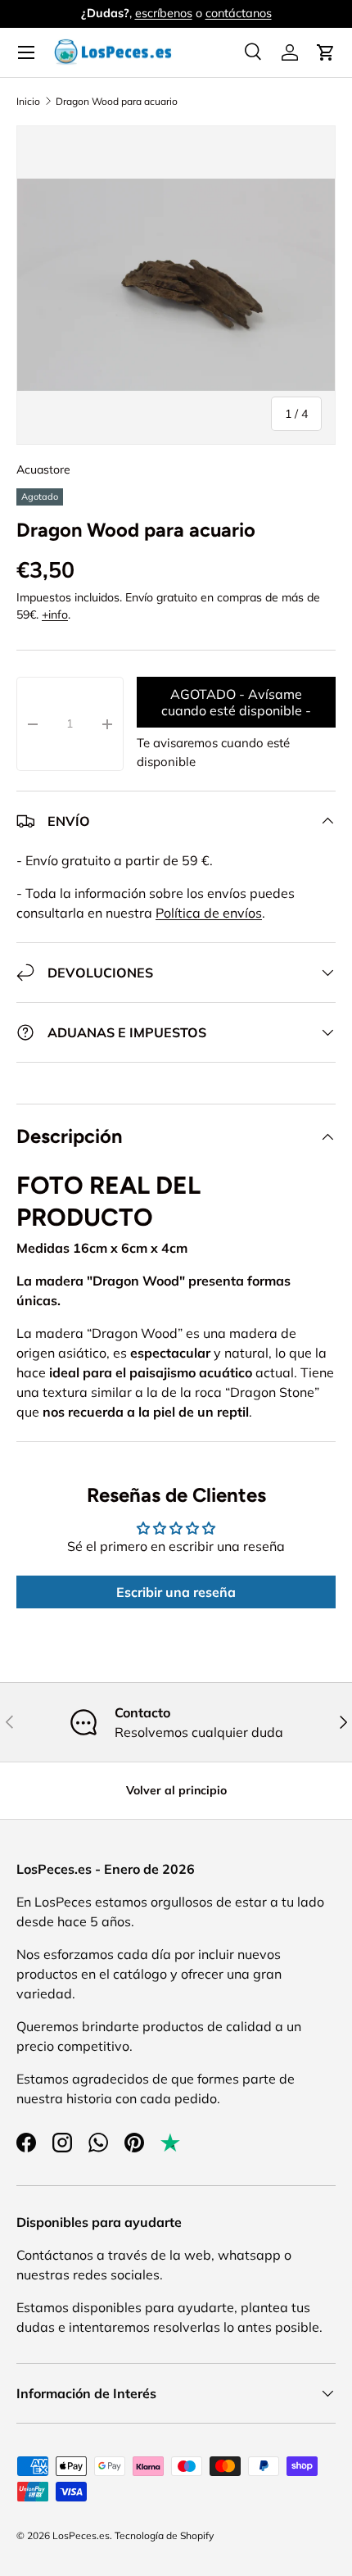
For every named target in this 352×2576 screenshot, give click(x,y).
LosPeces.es (81, 2535)
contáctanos (239, 13)
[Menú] (26, 52)
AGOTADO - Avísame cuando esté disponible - (236, 702)
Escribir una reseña (176, 1592)
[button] (326, 52)
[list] (176, 285)
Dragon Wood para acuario (117, 101)
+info (55, 615)
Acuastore (43, 469)
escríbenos (164, 13)
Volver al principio (176, 1790)
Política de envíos (209, 913)
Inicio (28, 101)
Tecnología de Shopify (164, 2535)
